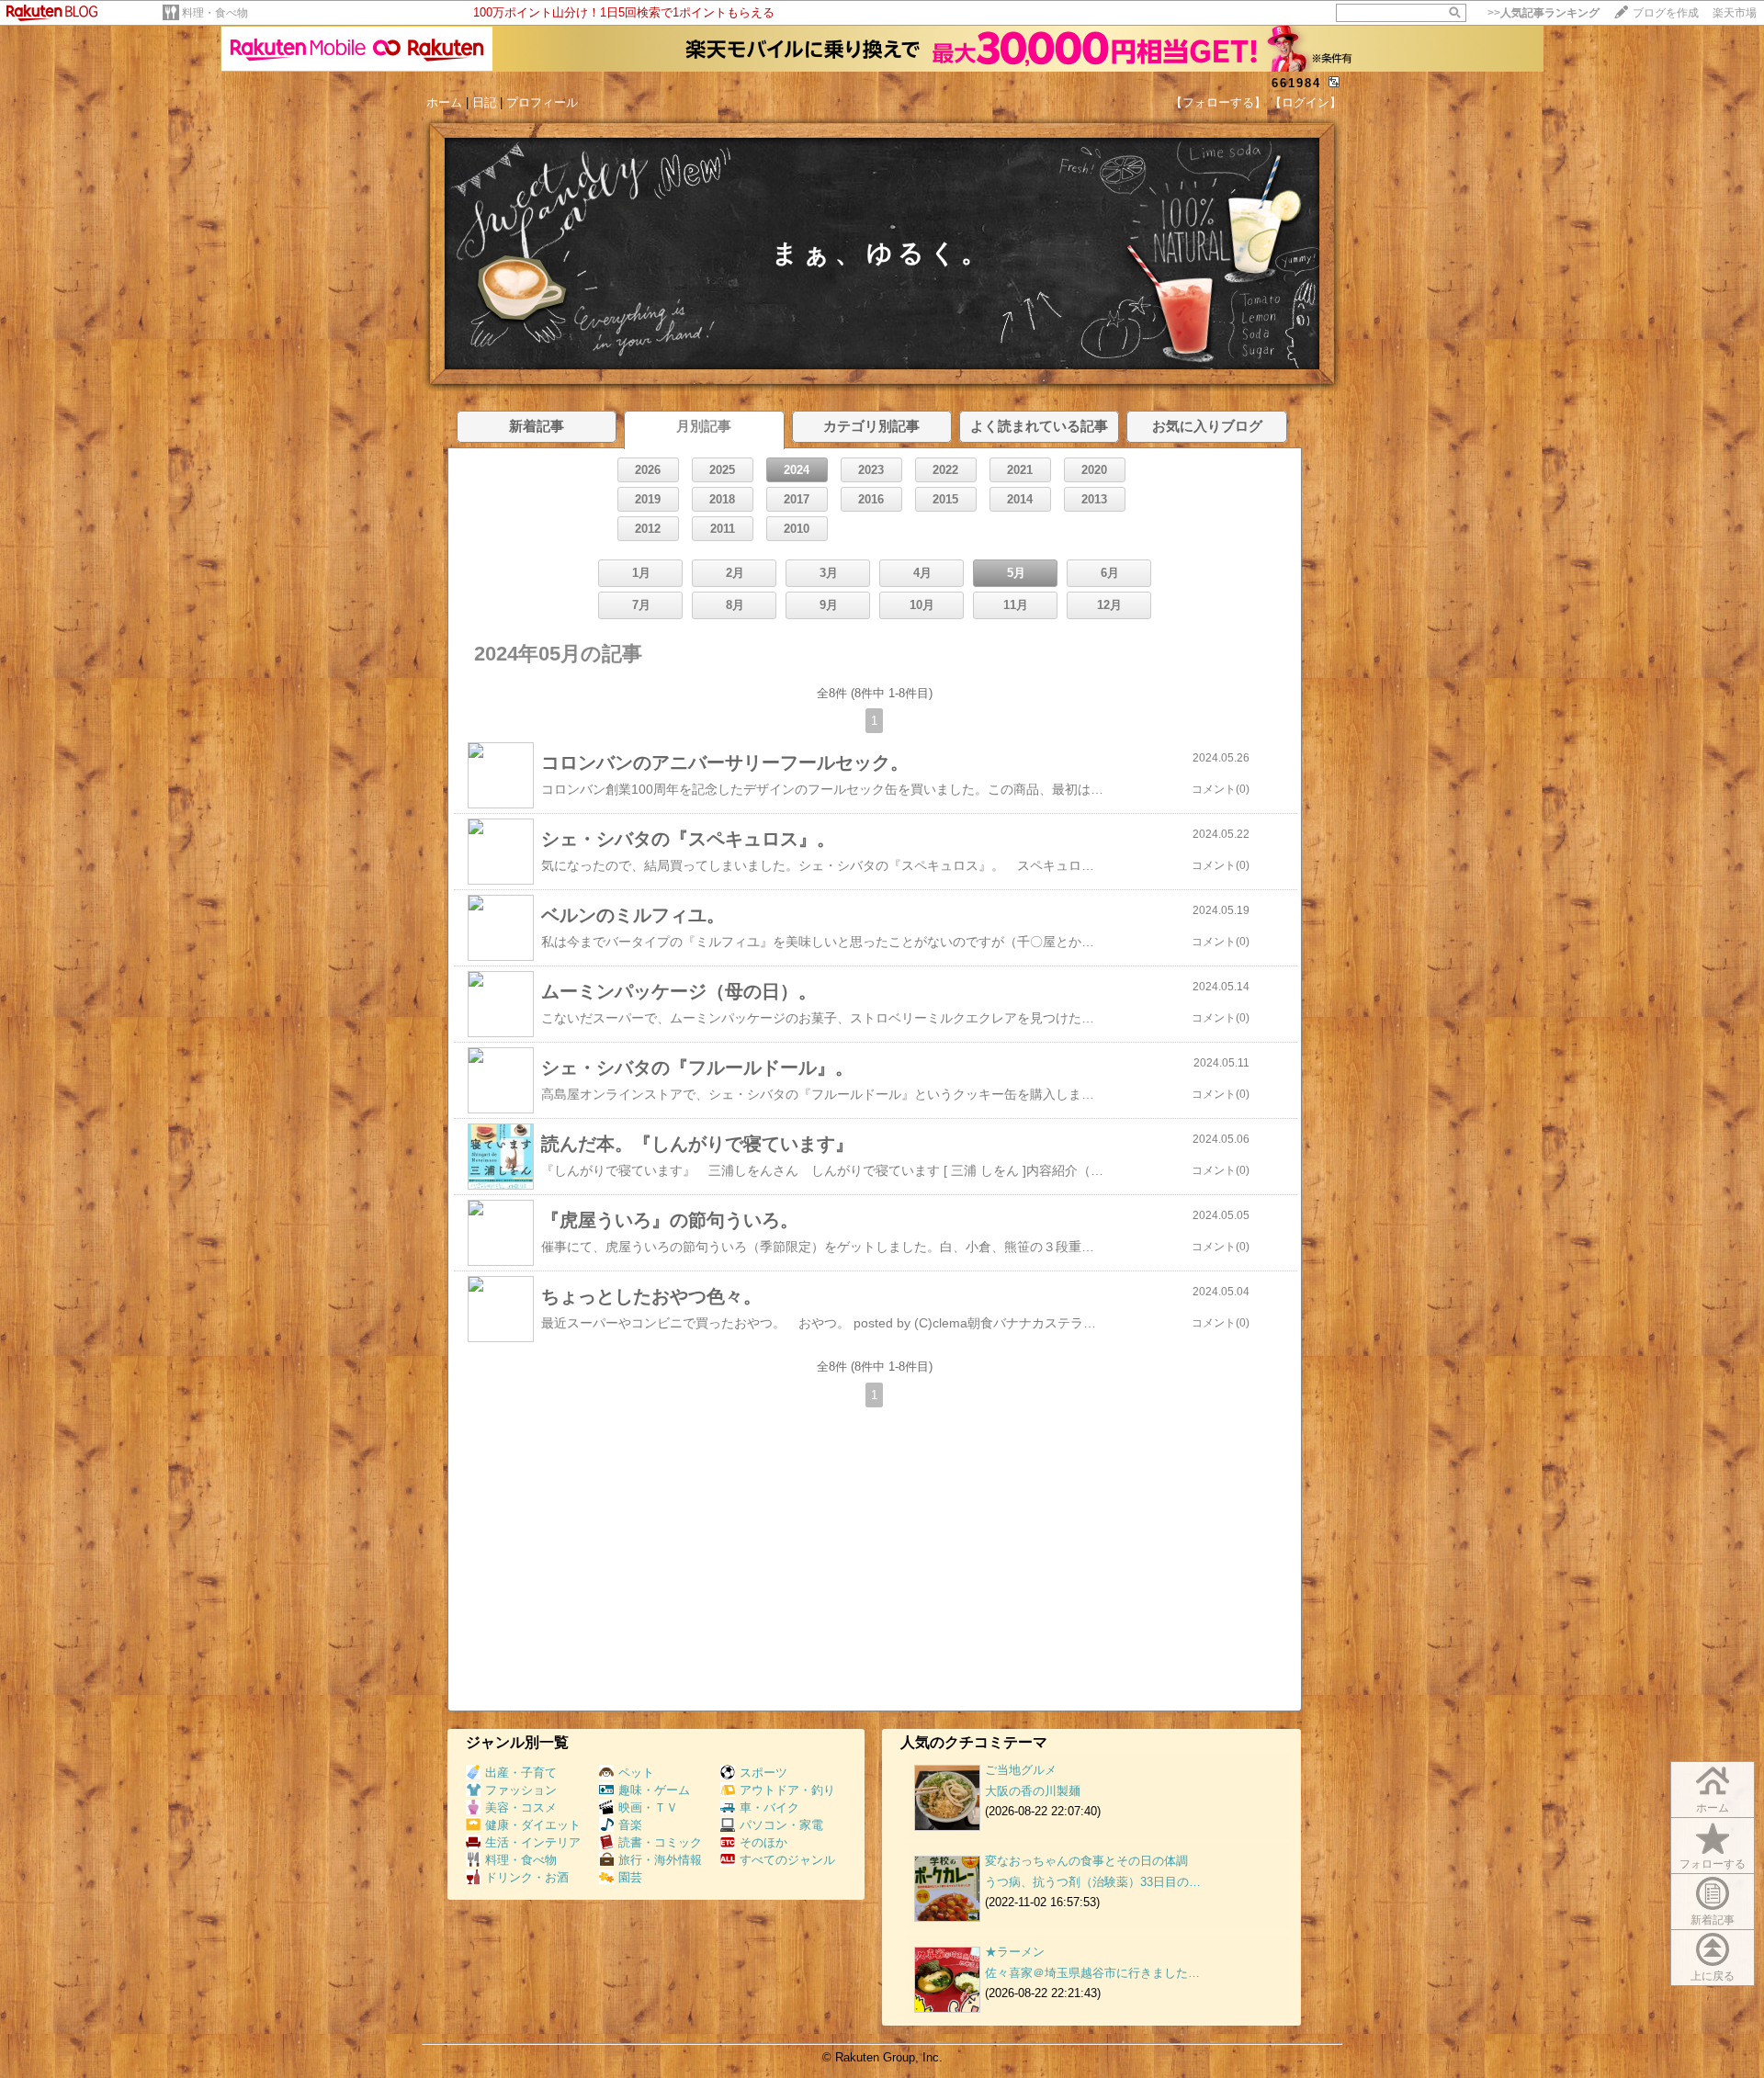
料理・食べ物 (215, 13)
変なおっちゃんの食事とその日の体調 (1086, 1861)
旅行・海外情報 (660, 1860)
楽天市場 (1735, 13)
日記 (484, 102)
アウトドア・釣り (787, 1790)
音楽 (630, 1825)
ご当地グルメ (1021, 1770)
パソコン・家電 (781, 1825)
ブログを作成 (1666, 13)
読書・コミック (660, 1842)
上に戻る (1713, 1976)
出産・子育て (521, 1773)
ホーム (444, 102)
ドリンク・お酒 (527, 1877)
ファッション (521, 1790)
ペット (636, 1773)
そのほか (763, 1842)
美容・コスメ (521, 1807)
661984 (1296, 83)
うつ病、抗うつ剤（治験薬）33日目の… (1093, 1882)
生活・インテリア (533, 1842)
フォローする (1713, 1864)
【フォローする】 (1218, 102)
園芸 (630, 1877)
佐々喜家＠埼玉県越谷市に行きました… (1092, 1973)
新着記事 (1713, 1920)
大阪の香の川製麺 (1033, 1791)
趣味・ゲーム (654, 1790)
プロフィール (542, 102)
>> (1543, 13)
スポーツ (763, 1773)
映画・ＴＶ (648, 1807)
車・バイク (769, 1807)
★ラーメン (1015, 1952)
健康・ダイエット (533, 1825)
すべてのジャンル (787, 1860)
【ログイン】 (1306, 102)
